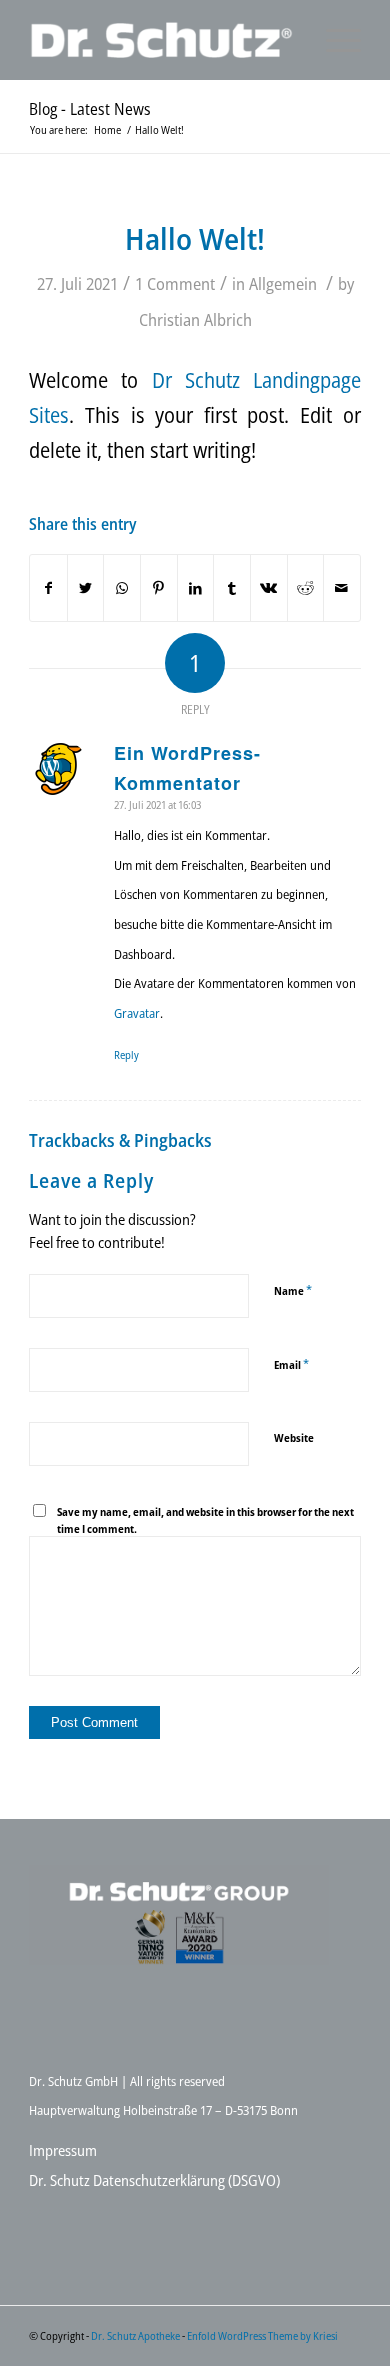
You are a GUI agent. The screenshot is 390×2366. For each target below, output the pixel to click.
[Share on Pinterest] (159, 588)
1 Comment (175, 283)
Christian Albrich (195, 319)
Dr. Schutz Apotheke (136, 2335)
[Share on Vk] (269, 588)
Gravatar (137, 1013)
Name (293, 1290)
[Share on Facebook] (48, 588)
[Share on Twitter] (86, 588)
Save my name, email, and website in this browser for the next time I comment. (205, 1520)
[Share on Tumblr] (232, 588)
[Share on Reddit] (306, 588)
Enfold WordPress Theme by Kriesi (262, 2335)
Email (291, 1364)
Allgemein (283, 283)
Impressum (63, 2150)
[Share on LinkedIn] (196, 588)
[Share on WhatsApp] (122, 588)
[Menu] (333, 40)
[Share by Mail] (342, 588)
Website (294, 1437)
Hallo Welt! (195, 238)
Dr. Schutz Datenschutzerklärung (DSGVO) (154, 2180)
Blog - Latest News (90, 109)
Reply (126, 1054)
